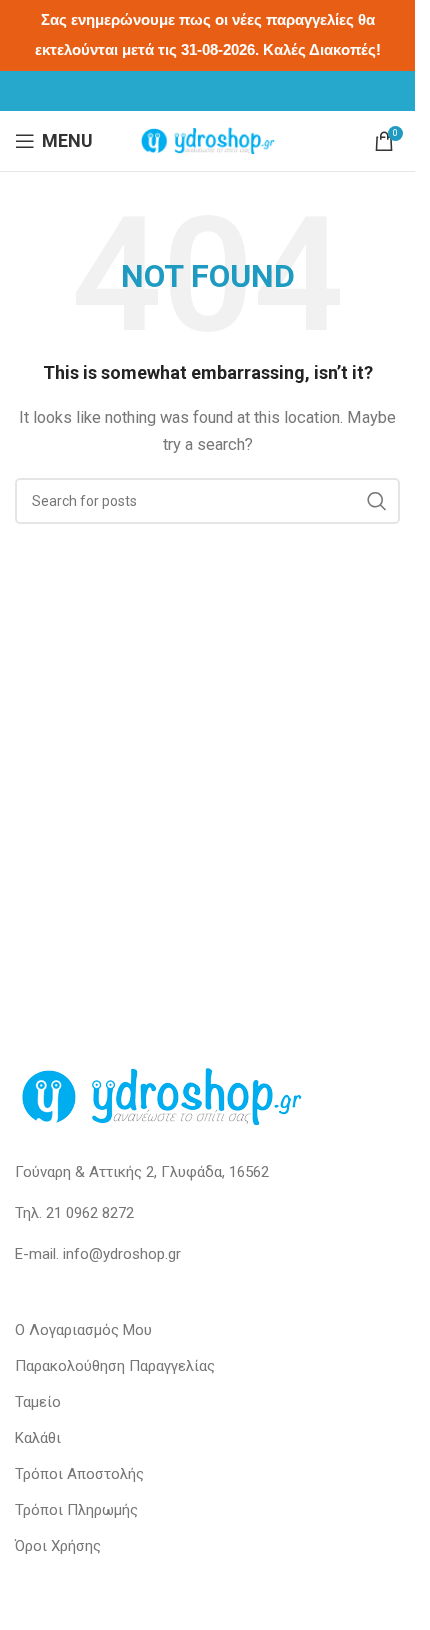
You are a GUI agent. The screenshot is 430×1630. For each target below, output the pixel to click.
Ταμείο (38, 1402)
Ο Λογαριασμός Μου (83, 1330)
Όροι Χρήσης (58, 1546)
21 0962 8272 (90, 1213)
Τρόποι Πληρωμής (76, 1510)
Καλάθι (38, 1438)
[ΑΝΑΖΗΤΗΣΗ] (377, 501)
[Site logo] (208, 140)
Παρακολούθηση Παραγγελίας (115, 1366)
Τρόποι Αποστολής (79, 1474)
